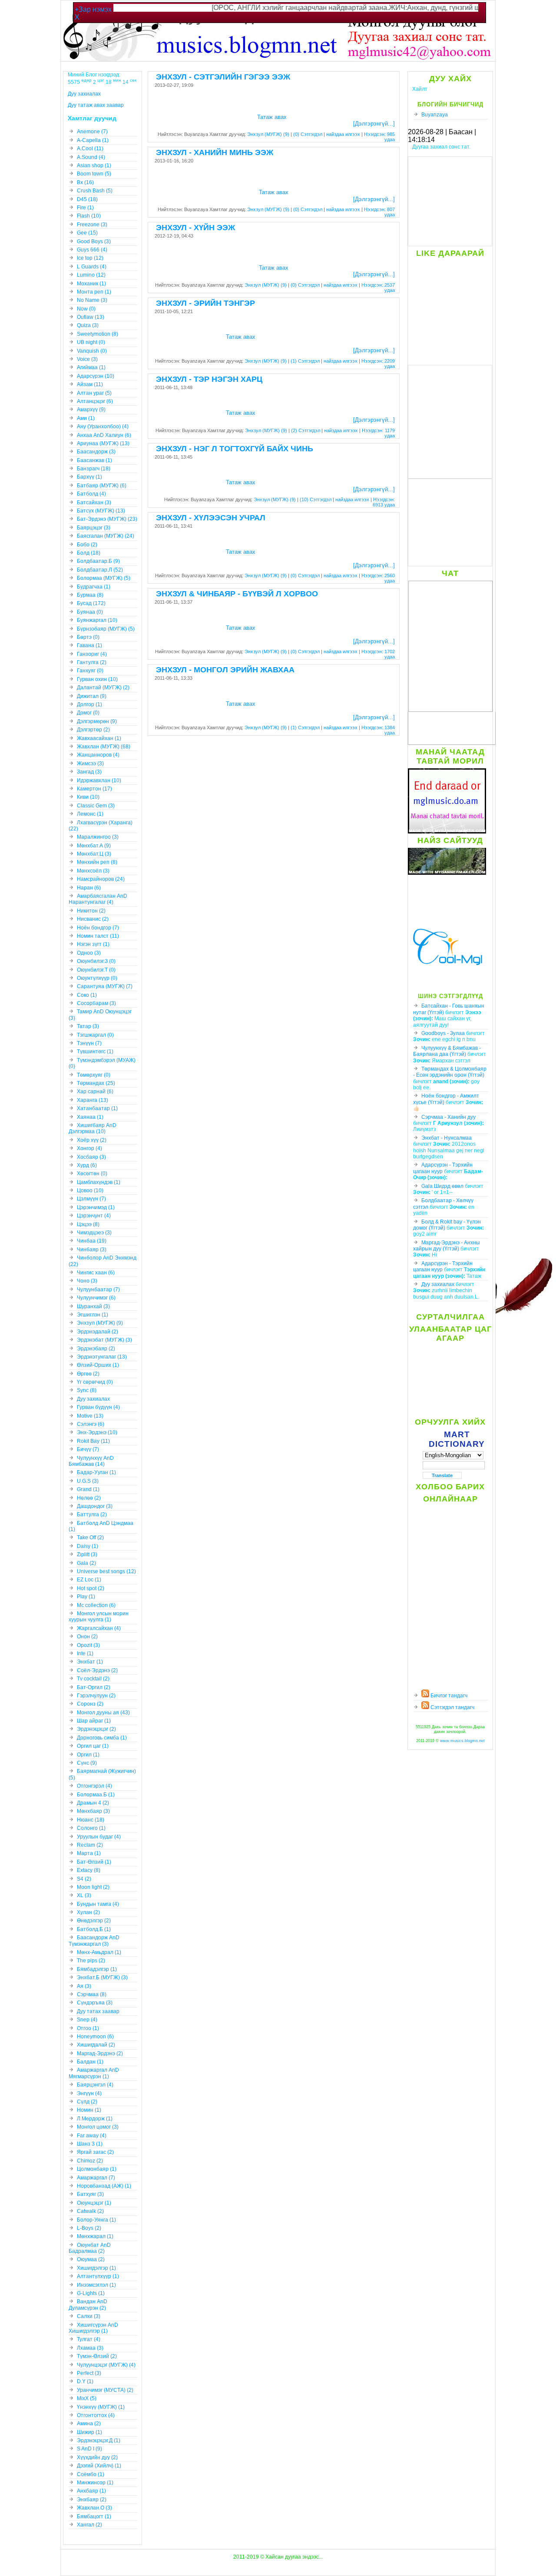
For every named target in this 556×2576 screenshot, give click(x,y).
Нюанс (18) (91, 1820)
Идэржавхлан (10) (99, 780)
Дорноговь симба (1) (102, 1738)
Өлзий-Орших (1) (98, 1365)
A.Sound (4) (91, 157)
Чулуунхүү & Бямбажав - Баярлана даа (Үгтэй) (447, 1051)
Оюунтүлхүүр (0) (97, 978)
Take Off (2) (90, 1538)
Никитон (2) (91, 911)
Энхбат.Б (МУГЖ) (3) (102, 1977)
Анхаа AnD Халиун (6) (104, 435)
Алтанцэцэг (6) (95, 401)
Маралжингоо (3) (98, 837)
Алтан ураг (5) (94, 393)
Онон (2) (87, 1637)
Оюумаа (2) (91, 2259)
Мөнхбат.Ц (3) (94, 854)
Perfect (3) (89, 2373)
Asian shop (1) (94, 165)
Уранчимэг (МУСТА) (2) (105, 2390)
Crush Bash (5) (95, 191)
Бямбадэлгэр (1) (97, 1969)
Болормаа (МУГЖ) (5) (104, 578)
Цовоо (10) (90, 1190)
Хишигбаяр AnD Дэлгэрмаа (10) (93, 1128)
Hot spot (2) (91, 1588)
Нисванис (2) (93, 919)
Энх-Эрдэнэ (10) (97, 1432)
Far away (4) (92, 2136)
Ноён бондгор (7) (98, 928)
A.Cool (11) (90, 149)
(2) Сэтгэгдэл (306, 430)
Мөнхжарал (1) (95, 2236)
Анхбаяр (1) (91, 2491)
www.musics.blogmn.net (462, 1741)
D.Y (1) (85, 2381)
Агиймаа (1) (91, 367)
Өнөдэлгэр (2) (94, 1921)
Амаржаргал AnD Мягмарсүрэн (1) (94, 2073)
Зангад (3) (89, 772)
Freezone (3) (92, 225)
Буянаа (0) (90, 612)
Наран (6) (89, 888)
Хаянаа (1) (90, 1117)
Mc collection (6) (96, 1605)
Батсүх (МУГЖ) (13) (101, 511)
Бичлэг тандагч (448, 1696)
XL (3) (84, 1895)
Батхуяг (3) (90, 2194)
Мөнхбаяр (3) (93, 1811)
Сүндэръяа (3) (95, 2003)
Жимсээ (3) (90, 764)
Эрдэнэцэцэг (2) (96, 1729)
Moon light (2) (93, 1887)
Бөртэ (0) (88, 637)
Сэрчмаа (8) (92, 1994)
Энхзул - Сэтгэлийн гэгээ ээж (223, 77)
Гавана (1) (89, 645)
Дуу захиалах (438, 1284)
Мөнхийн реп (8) (97, 862)
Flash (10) (89, 216)
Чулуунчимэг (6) (96, 1298)
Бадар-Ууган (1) (96, 1472)
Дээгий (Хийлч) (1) (99, 2466)
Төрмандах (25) (96, 1083)
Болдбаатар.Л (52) (100, 570)
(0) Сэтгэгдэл (308, 134)
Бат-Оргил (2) (94, 1687)
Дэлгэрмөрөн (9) (97, 721)
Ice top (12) (90, 258)
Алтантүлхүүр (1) (98, 2276)
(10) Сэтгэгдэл (316, 499)
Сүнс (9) (87, 1763)
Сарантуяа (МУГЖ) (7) (105, 986)
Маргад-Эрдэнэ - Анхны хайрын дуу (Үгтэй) (447, 1246)
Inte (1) (85, 1653)
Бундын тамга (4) (98, 1904)
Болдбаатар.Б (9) (98, 561)
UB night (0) (91, 342)
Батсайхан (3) (94, 503)
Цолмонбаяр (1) (97, 2169)
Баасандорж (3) (96, 452)
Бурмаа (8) (90, 595)
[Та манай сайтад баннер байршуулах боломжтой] (447, 988)
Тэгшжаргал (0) (95, 1035)
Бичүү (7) (88, 1449)
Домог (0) (88, 713)
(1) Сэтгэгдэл (306, 361)
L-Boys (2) (89, 2228)
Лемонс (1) (90, 814)
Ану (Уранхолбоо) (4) (103, 427)
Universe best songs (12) (106, 1571)
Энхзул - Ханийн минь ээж (215, 152)
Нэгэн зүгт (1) (93, 944)
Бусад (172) (91, 603)
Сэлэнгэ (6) (91, 1424)
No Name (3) (92, 300)
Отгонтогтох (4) (96, 2415)
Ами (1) (86, 418)
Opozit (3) (88, 1645)
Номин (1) (89, 2110)
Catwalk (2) (90, 2211)
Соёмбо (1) (91, 2474)
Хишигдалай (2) (96, 2045)
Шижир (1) (89, 2432)
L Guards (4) (92, 267)
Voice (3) (87, 359)
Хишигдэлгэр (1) (96, 2268)
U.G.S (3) (88, 1481)
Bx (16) (85, 182)
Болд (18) (89, 553)
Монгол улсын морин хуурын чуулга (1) (99, 1617)
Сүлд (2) (87, 2102)
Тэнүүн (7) (89, 1043)
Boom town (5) (94, 174)
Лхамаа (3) (90, 2348)
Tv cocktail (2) (93, 1679)
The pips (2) (91, 1961)
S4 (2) (84, 1879)
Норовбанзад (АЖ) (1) (104, 2186)
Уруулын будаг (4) (99, 1837)
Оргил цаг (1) (93, 1746)
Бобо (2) (87, 545)
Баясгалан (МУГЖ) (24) (106, 536)
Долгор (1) (89, 704)
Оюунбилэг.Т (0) (96, 970)
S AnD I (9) (89, 2449)
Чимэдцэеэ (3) (94, 1233)
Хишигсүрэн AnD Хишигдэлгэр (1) (93, 2328)
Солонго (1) (91, 1828)
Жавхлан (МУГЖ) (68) (104, 747)
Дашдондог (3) (95, 1506)
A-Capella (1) (93, 140)
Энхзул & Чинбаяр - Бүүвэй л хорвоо (237, 594)
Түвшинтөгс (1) (95, 1052)
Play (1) (86, 1597)
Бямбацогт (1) (94, 2516)
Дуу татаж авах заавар (96, 105)
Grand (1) (88, 1489)
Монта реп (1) (94, 292)
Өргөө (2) (88, 1374)
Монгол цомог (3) (98, 2127)
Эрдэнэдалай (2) (98, 1332)
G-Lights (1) (91, 2293)
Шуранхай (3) (93, 1306)
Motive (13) (90, 1416)
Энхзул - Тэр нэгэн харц (209, 379)
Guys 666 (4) (92, 250)
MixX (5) (87, 2398)
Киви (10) (88, 797)
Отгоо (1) (88, 2028)
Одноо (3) (89, 953)
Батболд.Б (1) (94, 1929)
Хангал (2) (89, 2525)
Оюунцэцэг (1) (94, 2203)
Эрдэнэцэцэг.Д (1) (99, 2440)
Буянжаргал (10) (97, 620)
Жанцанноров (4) (98, 755)
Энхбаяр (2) (92, 2500)
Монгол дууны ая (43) (103, 1713)
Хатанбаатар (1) (97, 1108)
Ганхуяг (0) (90, 671)
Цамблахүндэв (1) (99, 1182)
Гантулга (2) (92, 662)
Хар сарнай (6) (95, 1091)
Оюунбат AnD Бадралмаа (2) (90, 2248)
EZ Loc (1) (89, 1580)
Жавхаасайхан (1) (99, 738)
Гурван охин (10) (97, 679)
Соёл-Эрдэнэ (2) (97, 1670)
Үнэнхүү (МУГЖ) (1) (101, 2407)
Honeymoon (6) (95, 2037)
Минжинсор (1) (95, 2483)
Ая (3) (84, 1986)
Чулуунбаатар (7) (98, 1290)
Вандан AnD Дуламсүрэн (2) (88, 2305)
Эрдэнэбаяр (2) (96, 1349)
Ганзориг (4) (92, 654)
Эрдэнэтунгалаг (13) (102, 1357)
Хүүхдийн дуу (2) (97, 2457)
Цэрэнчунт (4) (94, 1216)
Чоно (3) (87, 1281)
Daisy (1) (88, 1546)
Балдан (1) (90, 2062)
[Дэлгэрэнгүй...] (374, 124)
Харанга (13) (93, 1100)
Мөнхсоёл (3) (93, 871)
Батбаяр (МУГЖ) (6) (102, 486)
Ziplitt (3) (87, 1554)
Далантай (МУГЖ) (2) (103, 688)
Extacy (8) (89, 1870)
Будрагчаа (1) (94, 587)
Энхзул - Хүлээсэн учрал (211, 518)
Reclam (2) (90, 1845)
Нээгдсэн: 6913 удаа (384, 502)
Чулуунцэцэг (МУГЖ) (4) (106, 2365)
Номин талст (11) (98, 936)
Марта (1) (89, 1853)
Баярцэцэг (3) (94, 528)
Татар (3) (88, 1026)
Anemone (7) (92, 132)
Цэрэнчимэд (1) (96, 1207)
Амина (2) (89, 2424)
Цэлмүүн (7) (91, 1199)
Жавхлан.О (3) (94, 2508)
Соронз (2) (90, 1704)
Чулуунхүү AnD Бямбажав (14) (91, 1461)
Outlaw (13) (91, 317)
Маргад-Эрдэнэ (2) (100, 2054)
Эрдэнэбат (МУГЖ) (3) (104, 1340)
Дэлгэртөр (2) (93, 730)
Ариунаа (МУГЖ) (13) (103, 443)
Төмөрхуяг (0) (94, 1075)
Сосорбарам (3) (96, 1003)
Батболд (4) (91, 494)
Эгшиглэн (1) (93, 1315)
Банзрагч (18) (94, 469)
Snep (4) (87, 2020)
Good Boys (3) (94, 241)
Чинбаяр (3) (92, 1250)
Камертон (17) (94, 789)
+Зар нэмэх (93, 9)
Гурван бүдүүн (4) (98, 1407)
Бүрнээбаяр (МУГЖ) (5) (106, 629)
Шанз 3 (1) (90, 2144)
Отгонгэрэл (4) (94, 1786)
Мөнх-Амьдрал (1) (99, 1952)
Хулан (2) (88, 1912)
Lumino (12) (91, 275)
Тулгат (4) (89, 2339)
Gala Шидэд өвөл (443, 1186)
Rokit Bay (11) (93, 1441)
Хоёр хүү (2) (92, 1140)
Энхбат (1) (90, 1662)
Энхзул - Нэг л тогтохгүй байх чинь (235, 449)
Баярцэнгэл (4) (95, 2085)
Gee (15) (87, 233)
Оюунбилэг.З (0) (96, 961)
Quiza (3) (88, 325)
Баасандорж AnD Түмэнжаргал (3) (94, 1941)
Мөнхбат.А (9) (94, 846)
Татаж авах (272, 117)
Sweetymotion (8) (98, 334)
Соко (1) (87, 995)
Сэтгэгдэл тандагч (452, 1707)
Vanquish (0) (92, 351)
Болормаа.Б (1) (96, 1795)
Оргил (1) (88, 1755)
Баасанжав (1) (94, 460)
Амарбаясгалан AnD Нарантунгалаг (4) (98, 899)
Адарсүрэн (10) (96, 376)
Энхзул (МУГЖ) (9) (268, 134)
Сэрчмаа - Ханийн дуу (448, 1117)
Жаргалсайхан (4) (99, 1628)
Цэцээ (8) (88, 1224)
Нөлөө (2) (89, 1498)
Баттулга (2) (92, 1515)
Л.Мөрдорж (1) (95, 2119)
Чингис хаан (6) (96, 1273)
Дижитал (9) (92, 696)
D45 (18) (87, 199)
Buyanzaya (435, 115)
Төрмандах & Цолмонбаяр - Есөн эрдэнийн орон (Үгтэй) (450, 1072)
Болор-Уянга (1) (96, 2220)
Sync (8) (87, 1390)
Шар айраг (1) (94, 1721)
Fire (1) (85, 208)
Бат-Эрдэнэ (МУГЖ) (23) (107, 519)
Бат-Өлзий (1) (94, 1862)
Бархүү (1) (89, 477)
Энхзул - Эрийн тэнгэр (205, 303)
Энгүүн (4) (89, 2093)
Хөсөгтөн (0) (92, 1174)
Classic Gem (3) (96, 806)
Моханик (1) (91, 284)
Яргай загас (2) (95, 2152)
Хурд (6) (87, 1165)
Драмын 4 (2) (93, 1803)
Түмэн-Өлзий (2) (97, 2356)
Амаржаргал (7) (96, 2178)
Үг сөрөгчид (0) (95, 1382)
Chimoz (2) (90, 2161)
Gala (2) (86, 1563)
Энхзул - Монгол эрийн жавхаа (225, 670)
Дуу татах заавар (98, 2011)
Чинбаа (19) (92, 1241)
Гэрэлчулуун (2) (96, 1696)
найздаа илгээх (344, 134)
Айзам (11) (90, 384)
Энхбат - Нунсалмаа (447, 1138)
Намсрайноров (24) (101, 879)
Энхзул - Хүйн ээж (195, 228)
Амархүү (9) (91, 410)
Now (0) (86, 309)
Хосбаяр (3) (91, 1157)
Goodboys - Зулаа (443, 1033)
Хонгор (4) (89, 1148)
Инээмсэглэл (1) (96, 2285)
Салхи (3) (89, 2316)
